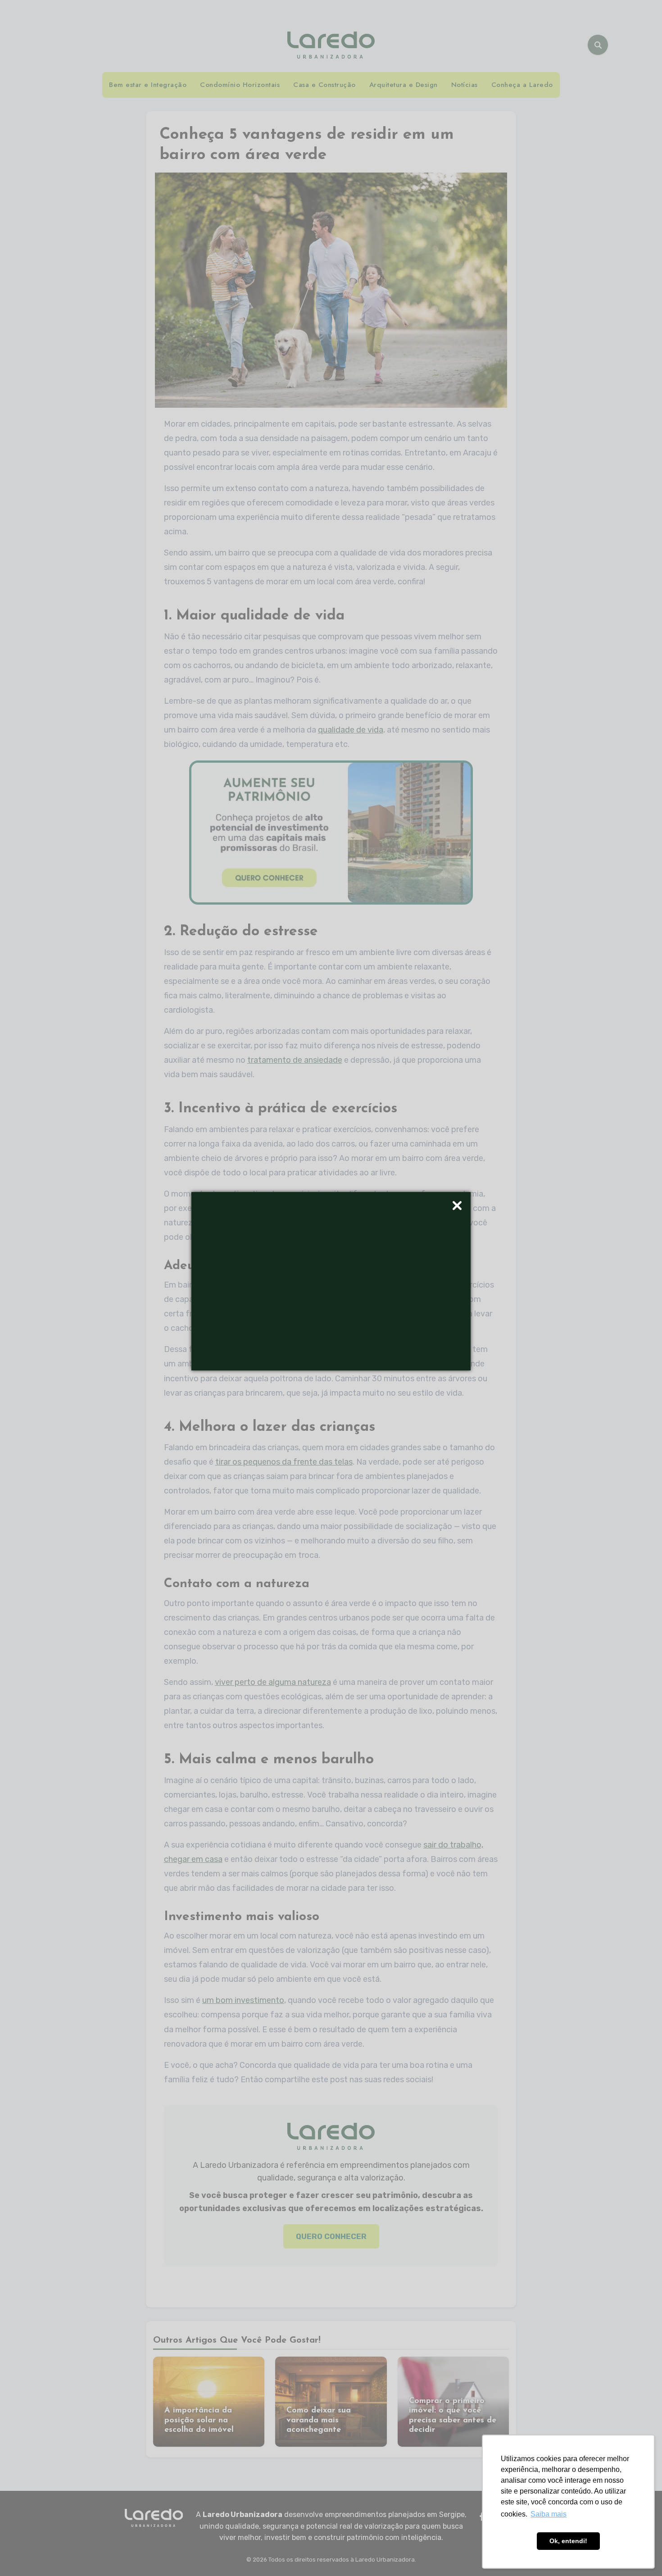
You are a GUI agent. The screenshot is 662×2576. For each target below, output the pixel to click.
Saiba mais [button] (549, 2514)
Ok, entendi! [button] (568, 2541)
